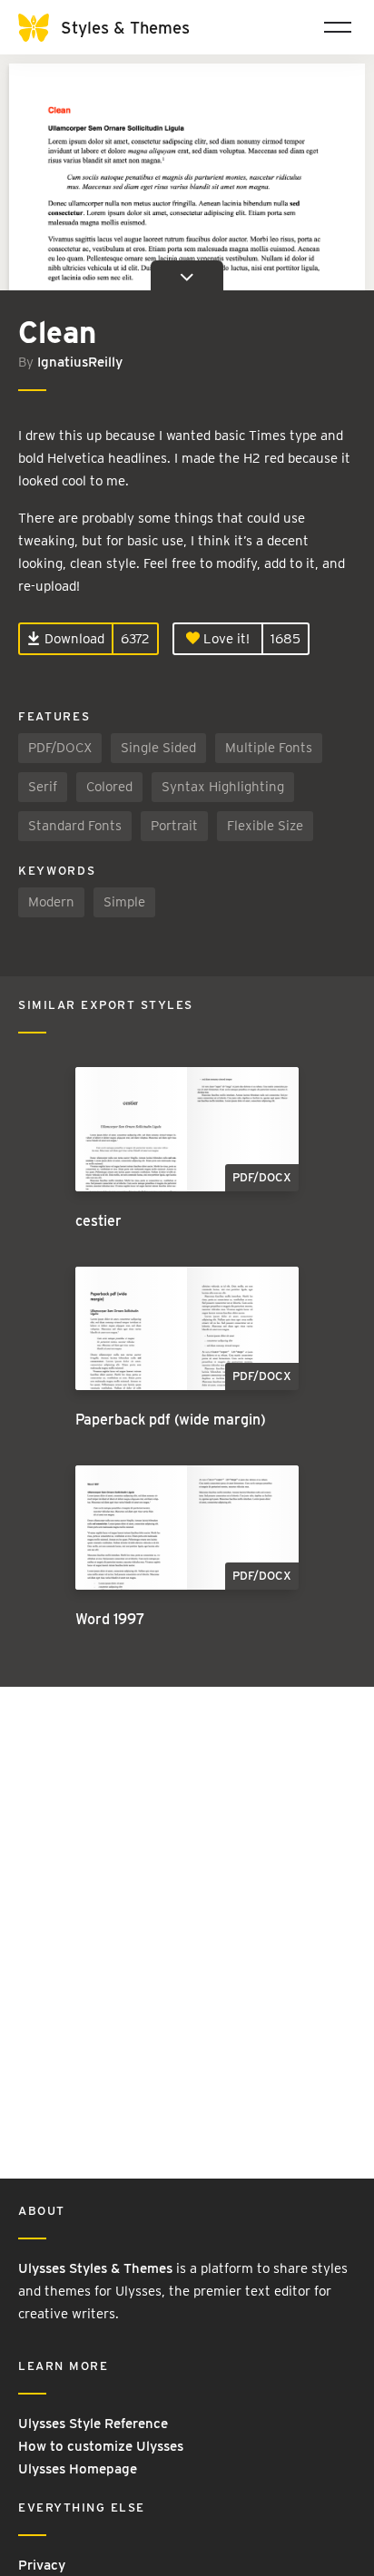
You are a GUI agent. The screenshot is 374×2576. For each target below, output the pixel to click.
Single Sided (158, 748)
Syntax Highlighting (223, 787)
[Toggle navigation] (338, 27)
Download (73, 639)
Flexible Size (265, 826)
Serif (43, 787)
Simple (124, 902)
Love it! (225, 639)
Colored (109, 787)
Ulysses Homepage (78, 2469)
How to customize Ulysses (101, 2446)
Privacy (42, 2565)
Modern (51, 902)
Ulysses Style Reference (93, 2424)
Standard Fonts (75, 826)
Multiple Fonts (269, 748)
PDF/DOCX (60, 748)
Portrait (174, 826)
